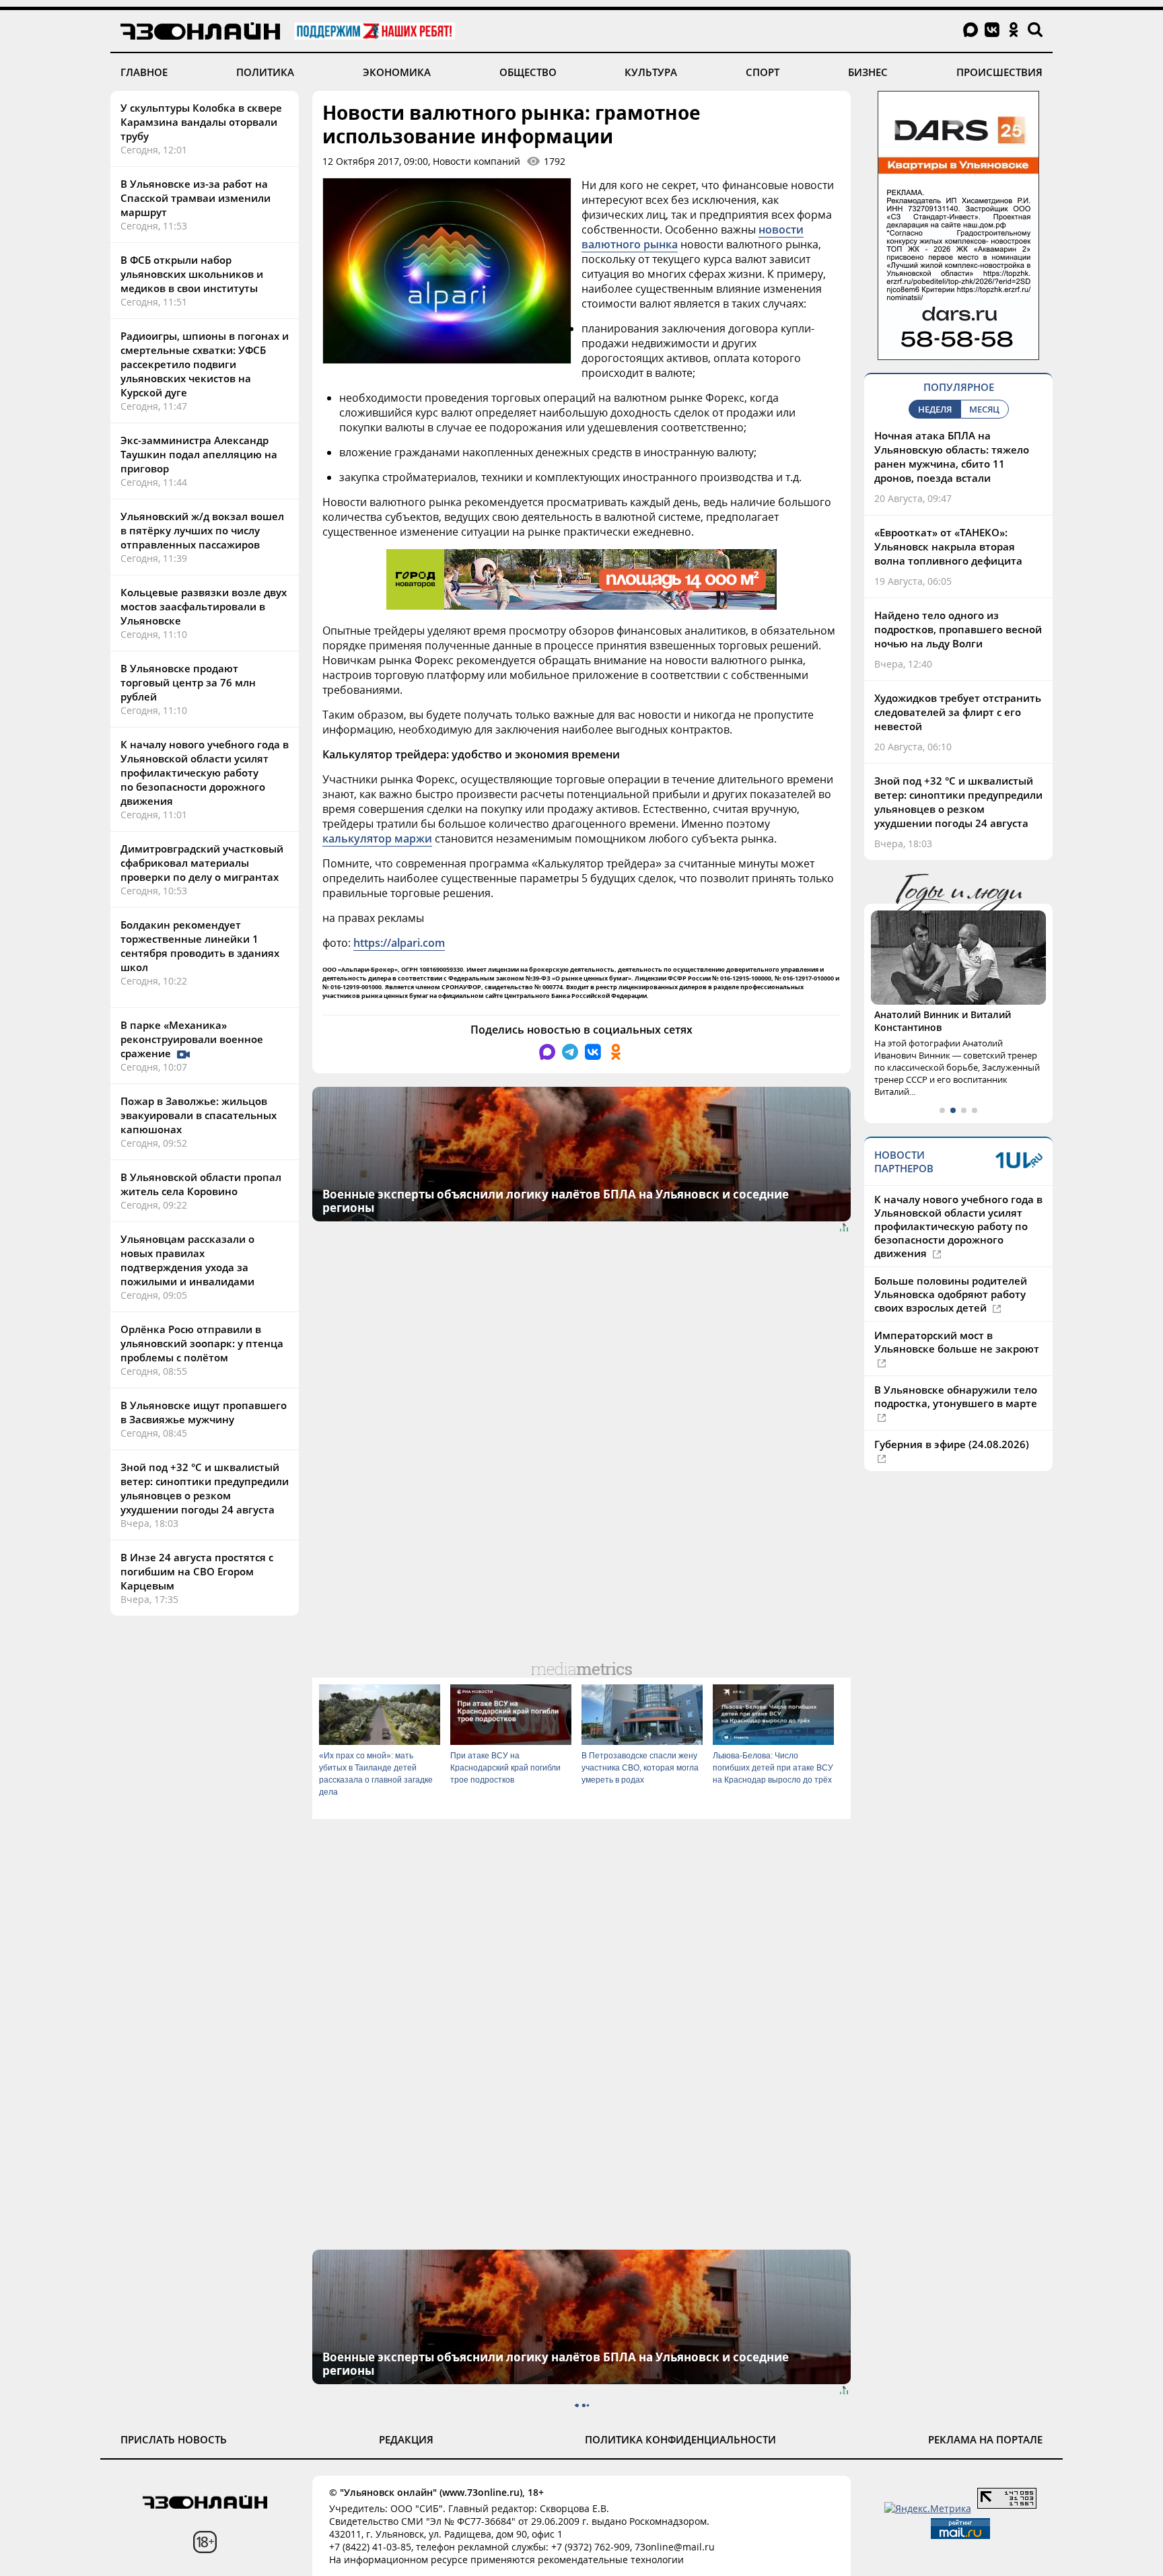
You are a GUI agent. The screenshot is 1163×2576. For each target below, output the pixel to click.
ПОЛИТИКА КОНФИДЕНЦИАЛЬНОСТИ (680, 2439)
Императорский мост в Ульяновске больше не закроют (957, 1342)
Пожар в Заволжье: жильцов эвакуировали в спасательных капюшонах (199, 1115)
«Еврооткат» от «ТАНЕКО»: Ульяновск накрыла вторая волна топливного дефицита (948, 546)
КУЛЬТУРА (651, 72)
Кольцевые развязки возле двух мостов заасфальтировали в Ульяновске (204, 606)
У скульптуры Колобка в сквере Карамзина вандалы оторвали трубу (201, 122)
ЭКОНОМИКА (397, 72)
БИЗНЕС (868, 72)
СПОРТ (763, 72)
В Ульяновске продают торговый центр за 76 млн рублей (188, 682)
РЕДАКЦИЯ (406, 2439)
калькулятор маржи (377, 838)
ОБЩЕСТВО (528, 72)
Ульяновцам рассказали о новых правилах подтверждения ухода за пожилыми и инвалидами (187, 1260)
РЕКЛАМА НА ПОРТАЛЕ (985, 2439)
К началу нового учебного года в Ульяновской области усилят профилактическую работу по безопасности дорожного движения (205, 773)
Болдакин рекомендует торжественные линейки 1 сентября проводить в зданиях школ (200, 946)
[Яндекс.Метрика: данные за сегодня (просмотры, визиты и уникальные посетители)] (928, 2508)
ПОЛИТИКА (265, 72)
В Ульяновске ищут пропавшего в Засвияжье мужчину (204, 1412)
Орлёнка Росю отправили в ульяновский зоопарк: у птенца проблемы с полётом (202, 1343)
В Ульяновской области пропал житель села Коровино (201, 1184)
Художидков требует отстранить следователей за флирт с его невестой (958, 712)
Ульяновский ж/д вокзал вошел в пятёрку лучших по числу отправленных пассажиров (202, 530)
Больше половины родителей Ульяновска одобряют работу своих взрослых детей (951, 1294)
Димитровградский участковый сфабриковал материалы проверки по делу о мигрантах (202, 863)
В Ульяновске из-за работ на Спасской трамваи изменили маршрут (196, 198)
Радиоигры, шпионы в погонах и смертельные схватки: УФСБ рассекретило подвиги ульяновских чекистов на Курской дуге (205, 364)
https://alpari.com (399, 943)
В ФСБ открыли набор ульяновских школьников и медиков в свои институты (192, 274)
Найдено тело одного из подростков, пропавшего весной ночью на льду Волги (958, 629)
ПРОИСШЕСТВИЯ (999, 72)
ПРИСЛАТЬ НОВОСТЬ (174, 2439)
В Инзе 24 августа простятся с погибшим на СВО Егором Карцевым (197, 1571)
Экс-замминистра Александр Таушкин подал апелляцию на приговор (199, 454)
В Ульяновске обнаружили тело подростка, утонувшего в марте (956, 1396)
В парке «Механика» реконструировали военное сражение (192, 1039)
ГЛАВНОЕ (144, 72)
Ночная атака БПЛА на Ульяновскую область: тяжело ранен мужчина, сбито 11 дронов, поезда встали (952, 457)
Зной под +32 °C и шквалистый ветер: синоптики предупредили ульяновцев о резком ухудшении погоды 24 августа (205, 1488)
